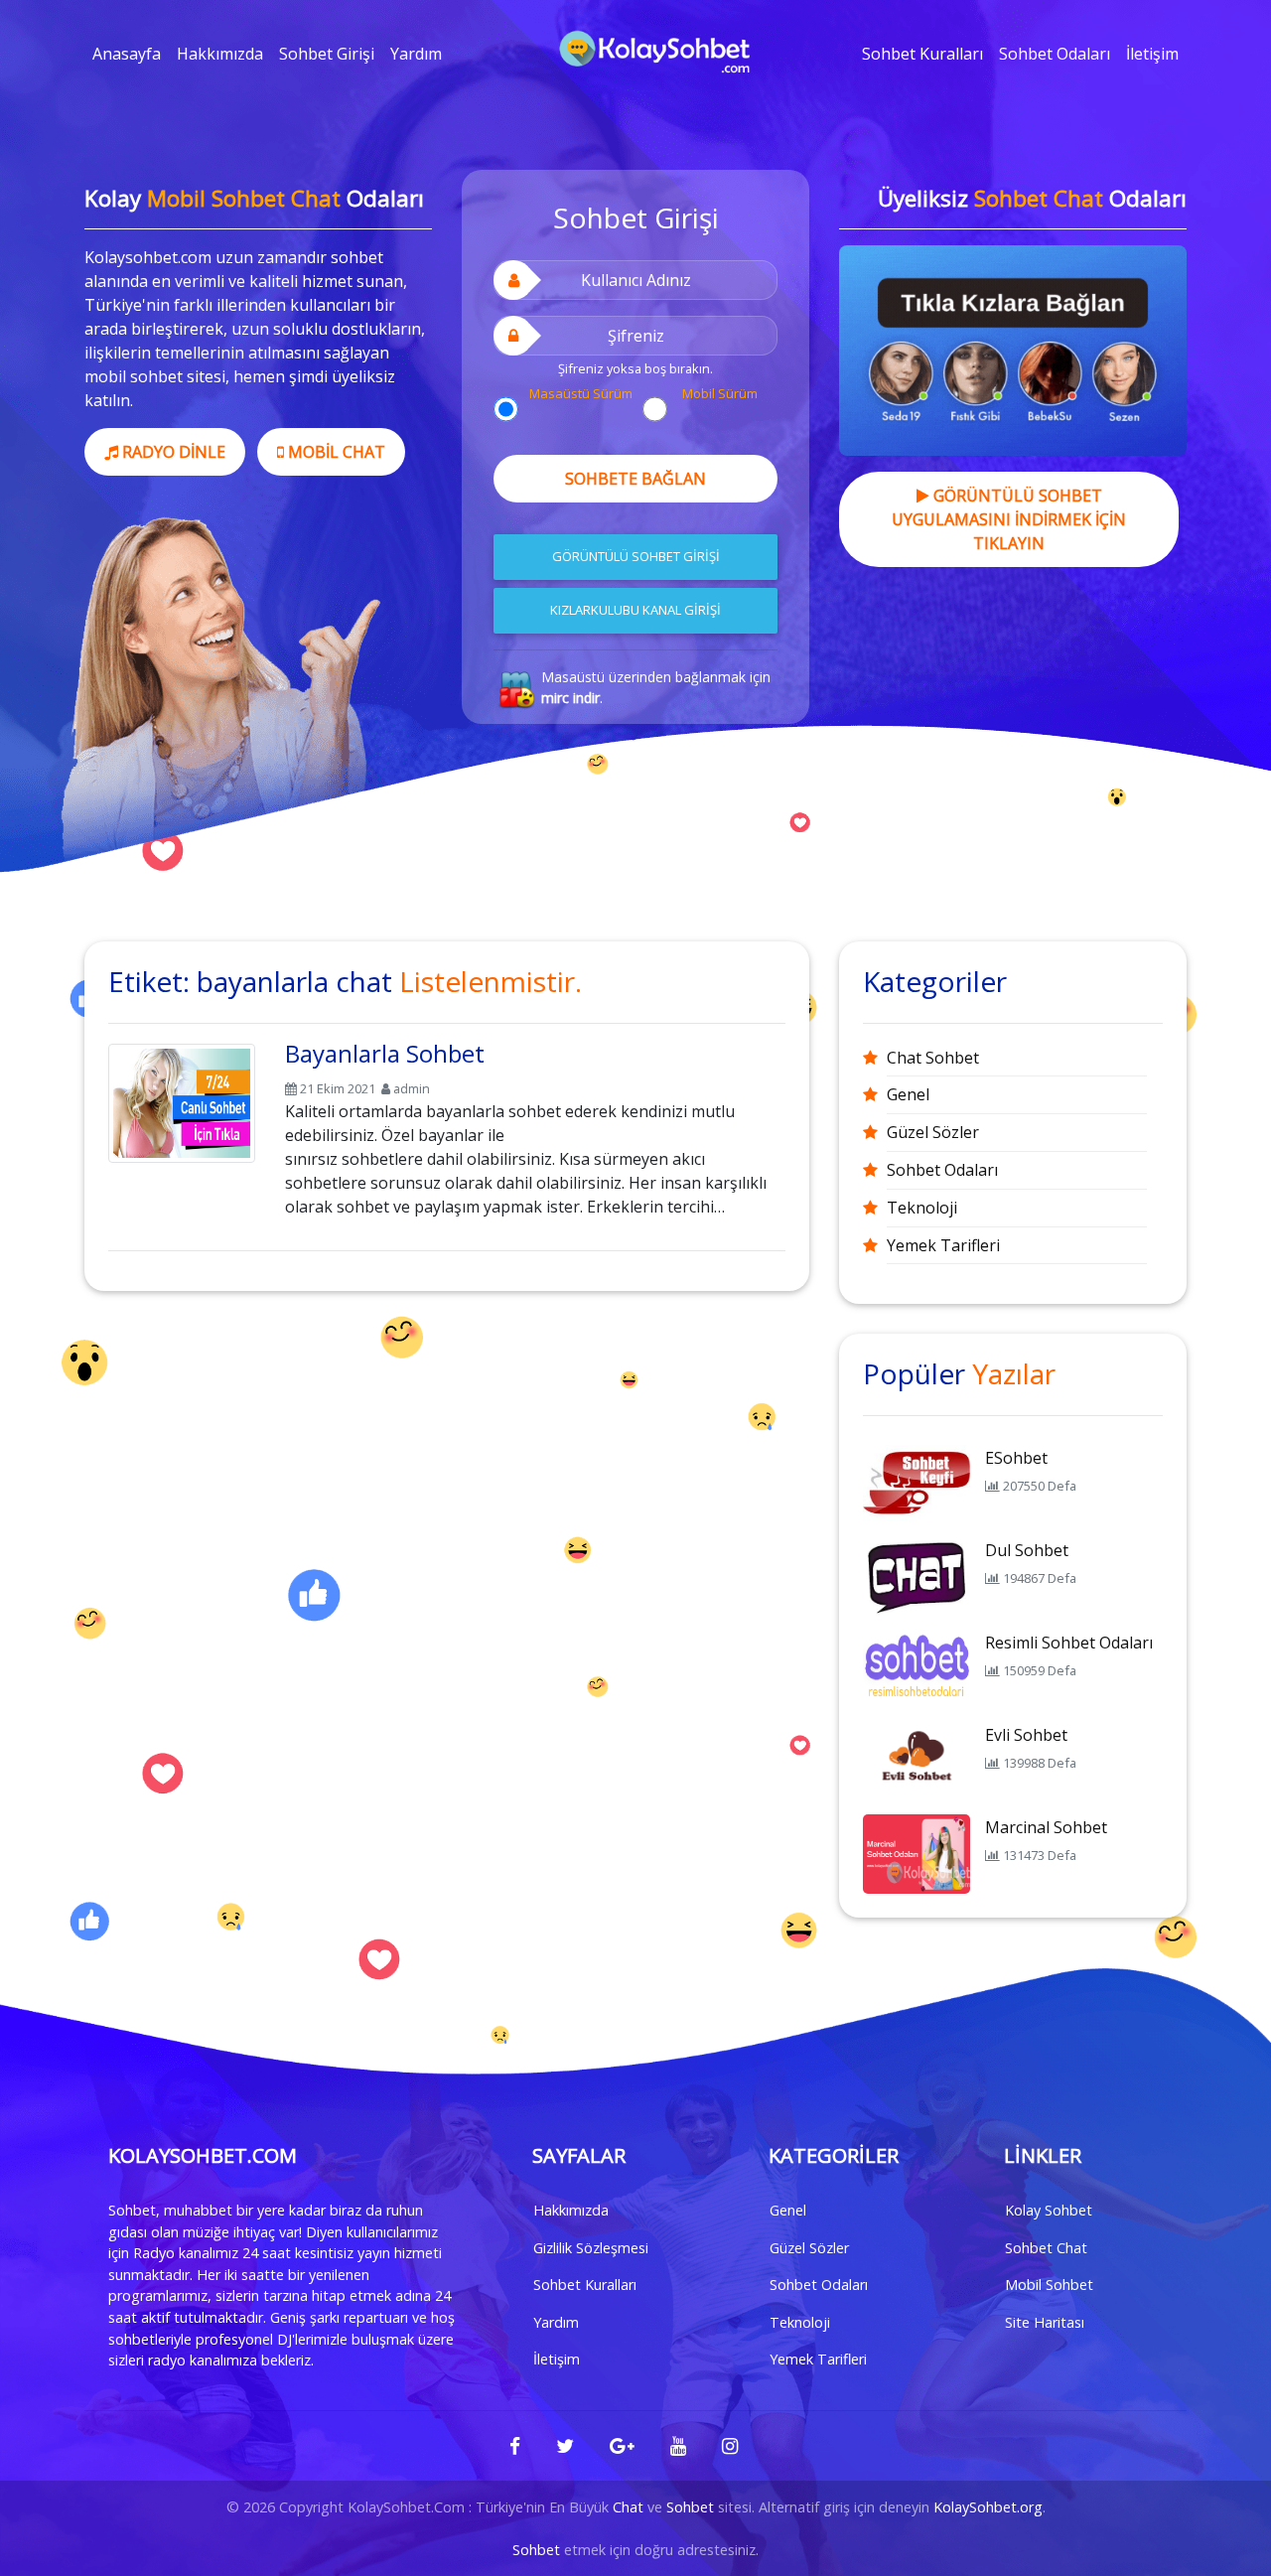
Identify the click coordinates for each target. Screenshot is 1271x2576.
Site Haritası (1045, 2322)
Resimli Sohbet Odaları (1069, 1643)
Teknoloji (922, 1208)
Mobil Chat (335, 452)
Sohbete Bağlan (635, 479)
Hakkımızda (220, 54)
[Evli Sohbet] (917, 1760)
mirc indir (570, 698)
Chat (628, 2507)
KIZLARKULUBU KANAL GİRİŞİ (635, 610)
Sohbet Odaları (1055, 54)
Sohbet (690, 2507)
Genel (908, 1094)
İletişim (1152, 54)
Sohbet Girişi (327, 54)
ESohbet (1016, 1458)
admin (412, 1088)
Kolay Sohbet (1049, 2210)
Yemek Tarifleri (943, 1245)
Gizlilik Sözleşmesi (591, 2248)
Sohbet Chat (1046, 2248)
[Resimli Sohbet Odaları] (917, 1667)
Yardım (416, 54)
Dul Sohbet (1027, 1550)
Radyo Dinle (172, 452)
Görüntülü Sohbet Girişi (636, 556)
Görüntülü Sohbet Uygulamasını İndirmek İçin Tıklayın (1009, 519)
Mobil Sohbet (1049, 2285)
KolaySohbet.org (988, 2507)
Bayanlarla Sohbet (385, 1053)
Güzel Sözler (933, 1132)
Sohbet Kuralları (922, 54)
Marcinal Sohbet (1046, 1827)
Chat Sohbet (933, 1058)
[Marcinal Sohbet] (917, 1852)
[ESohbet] (917, 1483)
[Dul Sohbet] (917, 1575)
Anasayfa (127, 54)
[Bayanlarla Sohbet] (182, 1099)
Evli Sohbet (1026, 1735)
